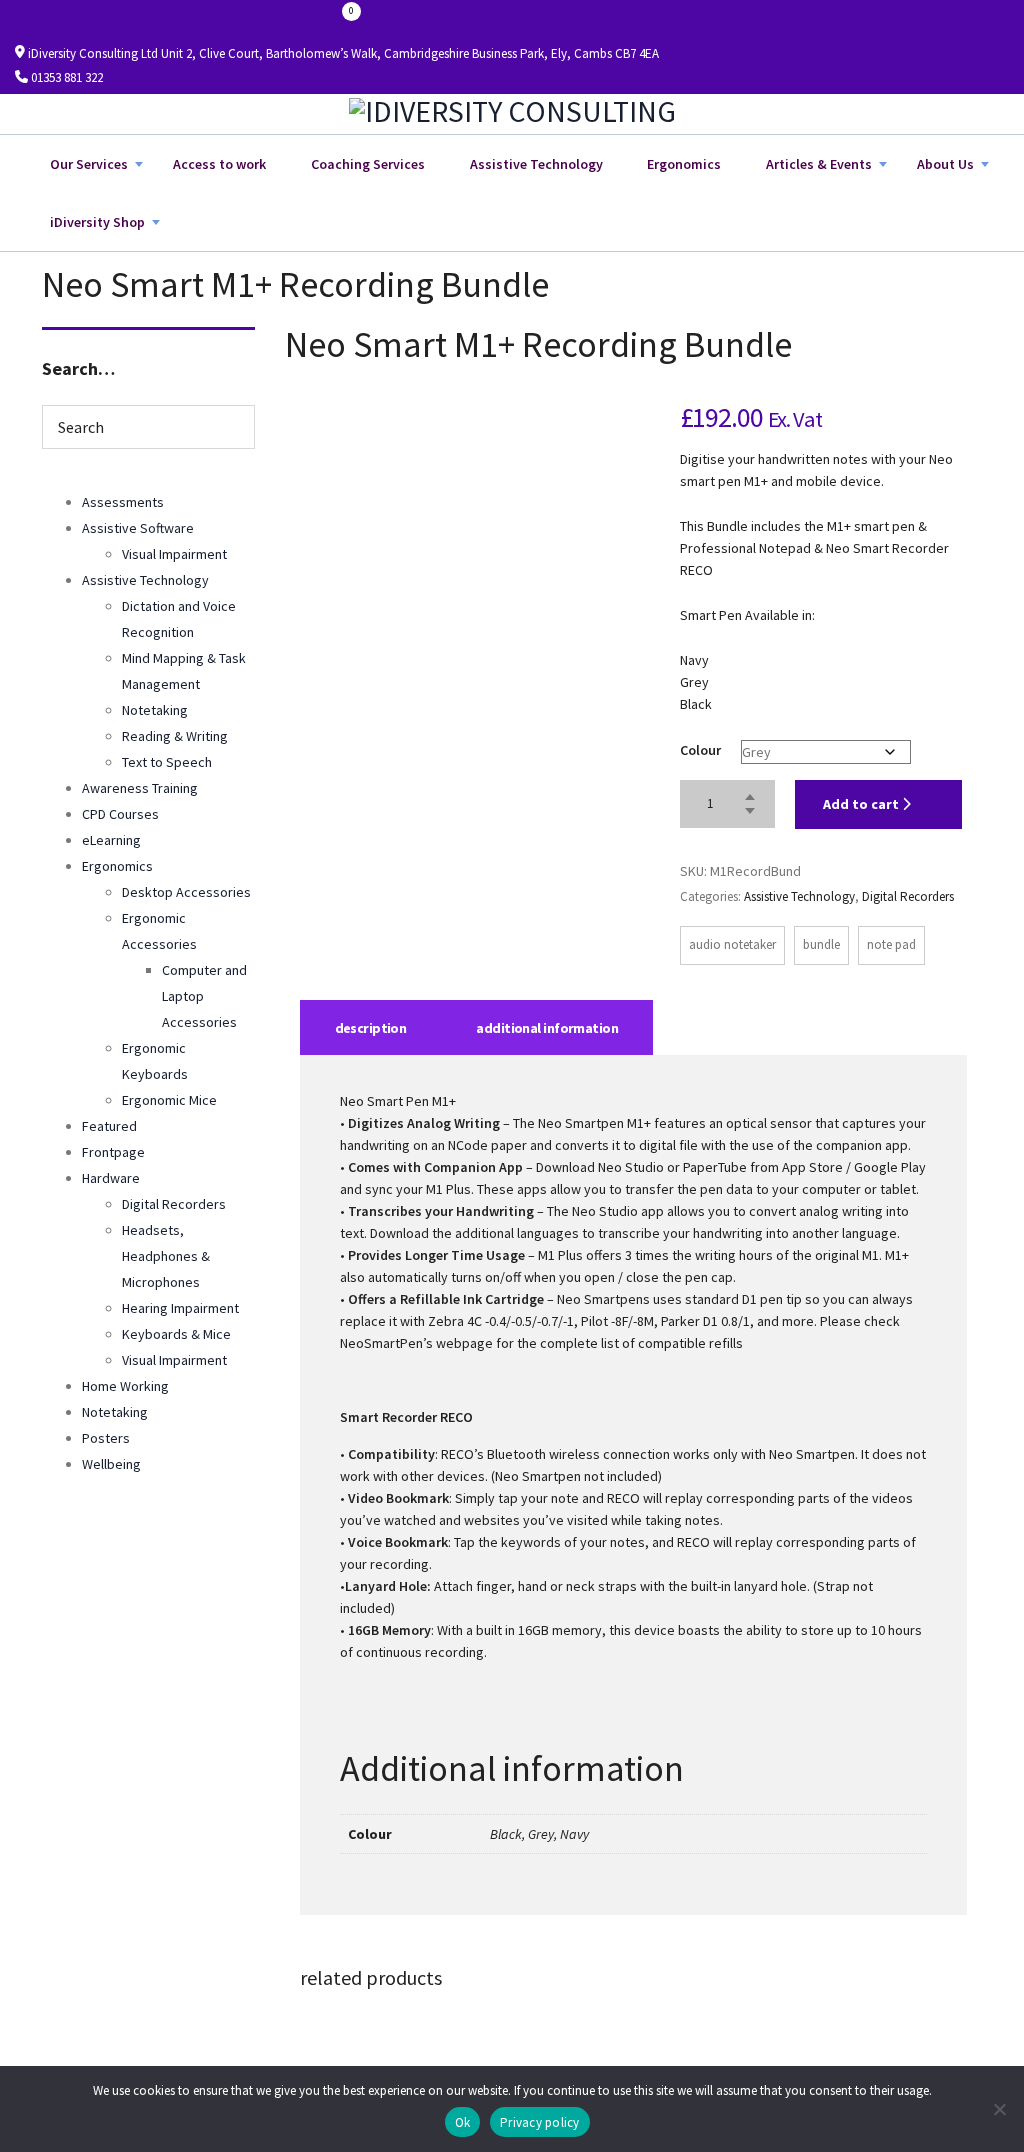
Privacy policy (540, 2122)
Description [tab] (371, 1028)
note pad (891, 944)
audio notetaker (732, 944)
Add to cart (862, 804)
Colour (700, 750)
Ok (463, 2122)
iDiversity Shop (97, 222)
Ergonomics (684, 164)
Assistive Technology (536, 164)
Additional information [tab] (547, 1028)
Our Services (89, 164)
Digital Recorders (908, 896)
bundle (821, 944)
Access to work (219, 164)
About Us (945, 164)
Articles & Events (819, 164)
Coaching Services (368, 164)
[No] (999, 2109)
